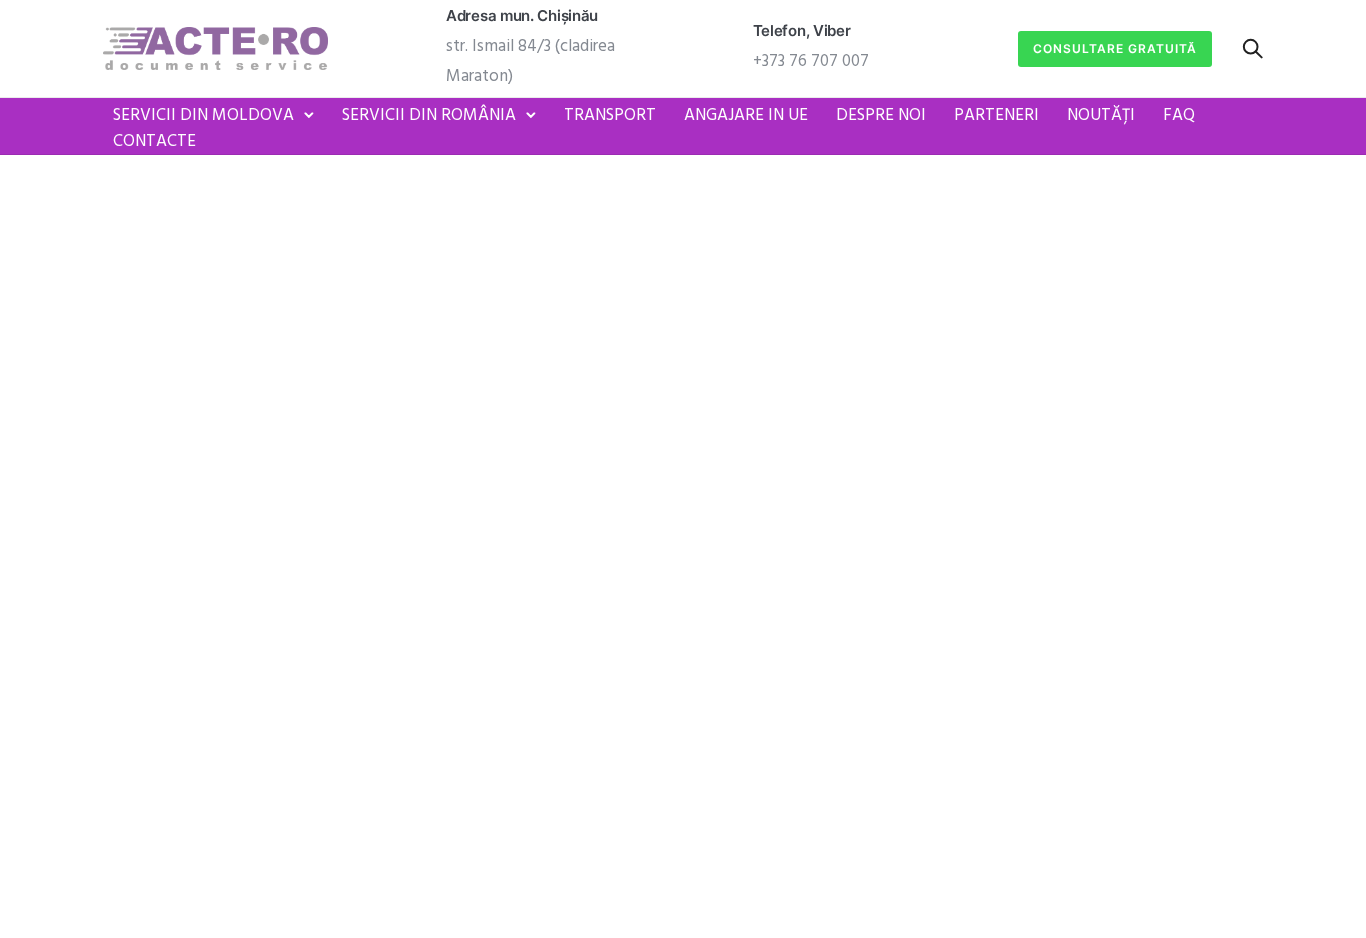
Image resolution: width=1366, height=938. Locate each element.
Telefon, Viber (802, 30)
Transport (610, 115)
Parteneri (996, 115)
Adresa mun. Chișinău (522, 15)
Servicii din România (429, 115)
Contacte (154, 141)
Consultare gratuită (1115, 48)
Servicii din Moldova (203, 115)
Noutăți (1101, 115)
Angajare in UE (746, 115)
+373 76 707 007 (811, 61)
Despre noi (881, 115)
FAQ (1179, 115)
